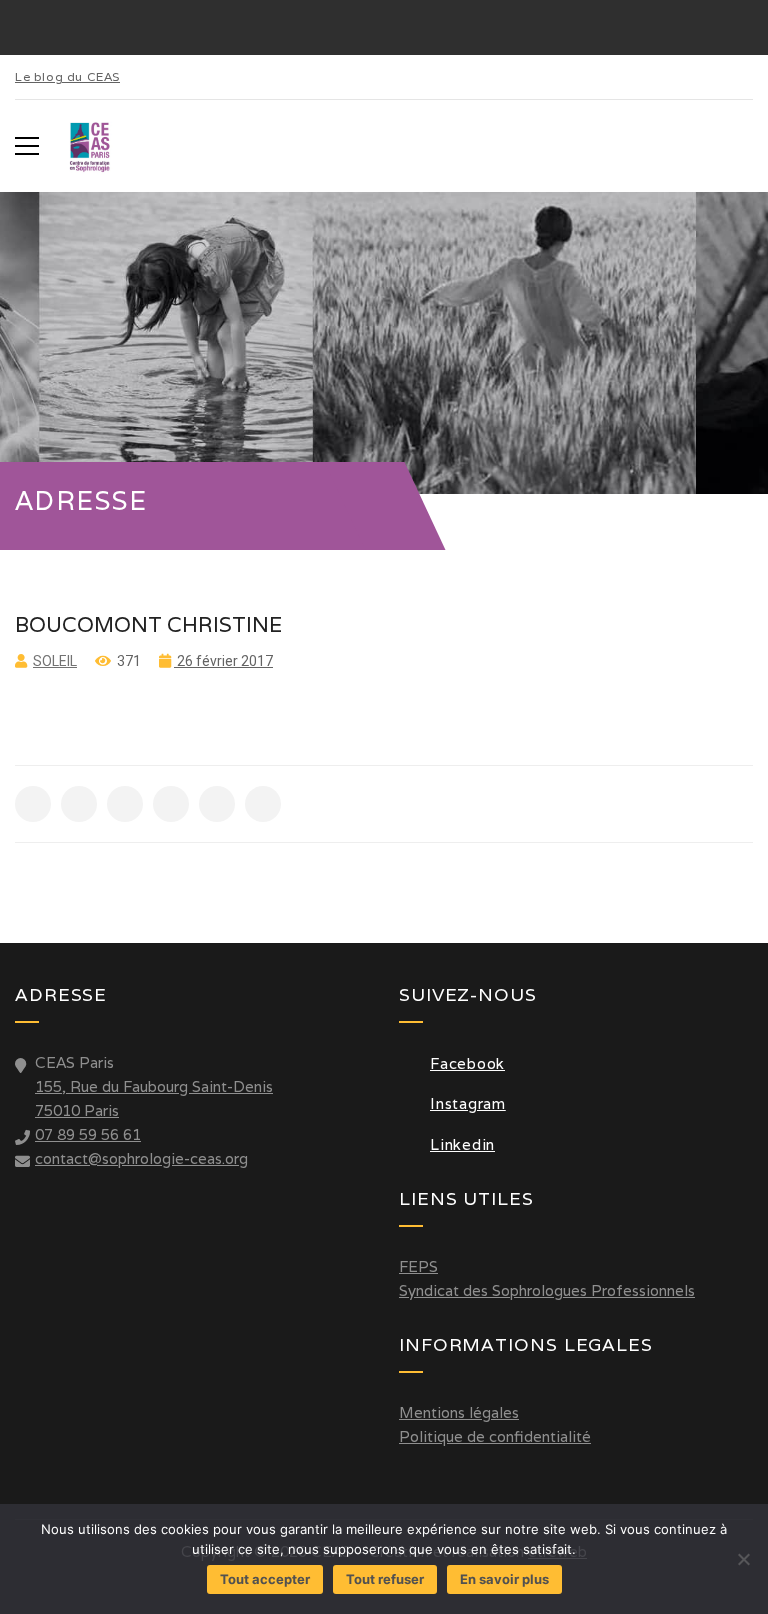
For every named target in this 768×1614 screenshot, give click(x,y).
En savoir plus (504, 1579)
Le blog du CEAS (67, 76)
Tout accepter (265, 1579)
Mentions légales (459, 1412)
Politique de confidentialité (495, 1436)
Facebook (467, 1063)
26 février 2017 (223, 661)
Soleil (55, 661)
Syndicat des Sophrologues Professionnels (547, 1290)
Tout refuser (385, 1579)
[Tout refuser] (743, 1559)
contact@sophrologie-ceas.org (141, 1158)
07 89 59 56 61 (88, 1134)
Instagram (468, 1103)
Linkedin (462, 1144)
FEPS (418, 1266)
